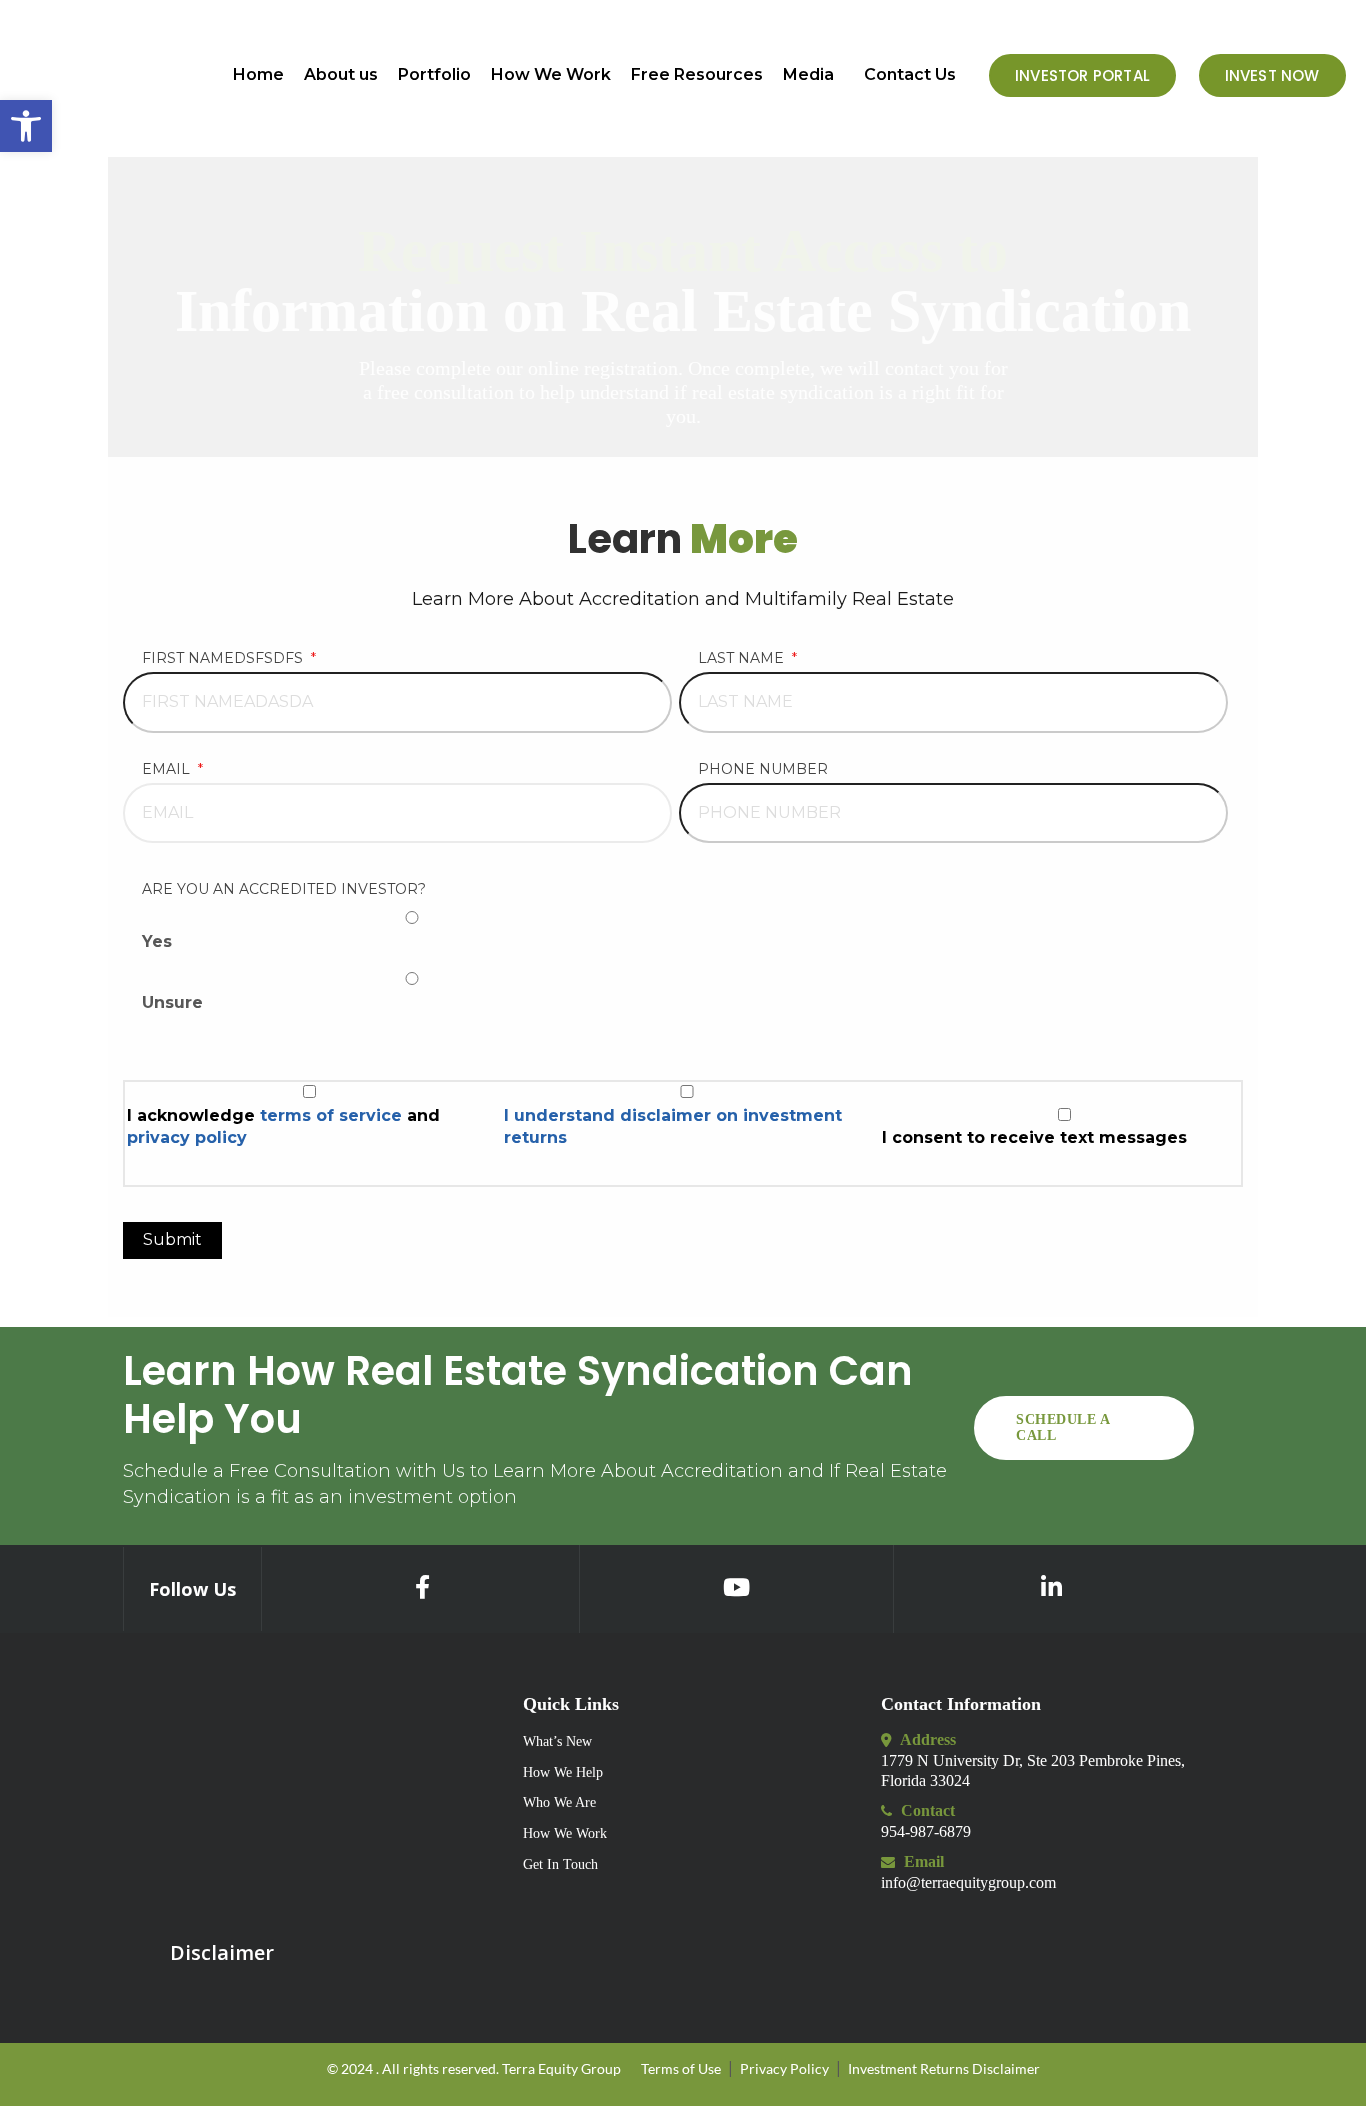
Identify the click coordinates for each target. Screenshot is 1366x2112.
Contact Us (910, 75)
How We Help (563, 1772)
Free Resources (697, 75)
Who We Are (559, 1802)
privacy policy (187, 1137)
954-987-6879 (926, 1831)
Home (258, 75)
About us (341, 75)
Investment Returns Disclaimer (944, 2068)
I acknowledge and (283, 1127)
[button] (813, 75)
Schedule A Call (1063, 1427)
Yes (157, 941)
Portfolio (434, 75)
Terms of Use (681, 2068)
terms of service (333, 1115)
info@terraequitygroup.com (968, 1882)
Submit (172, 1239)
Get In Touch (560, 1864)
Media (808, 75)
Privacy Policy (784, 2068)
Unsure (172, 1002)
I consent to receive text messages (1034, 1137)
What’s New (557, 1741)
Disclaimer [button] (222, 1952)
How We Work (551, 75)
